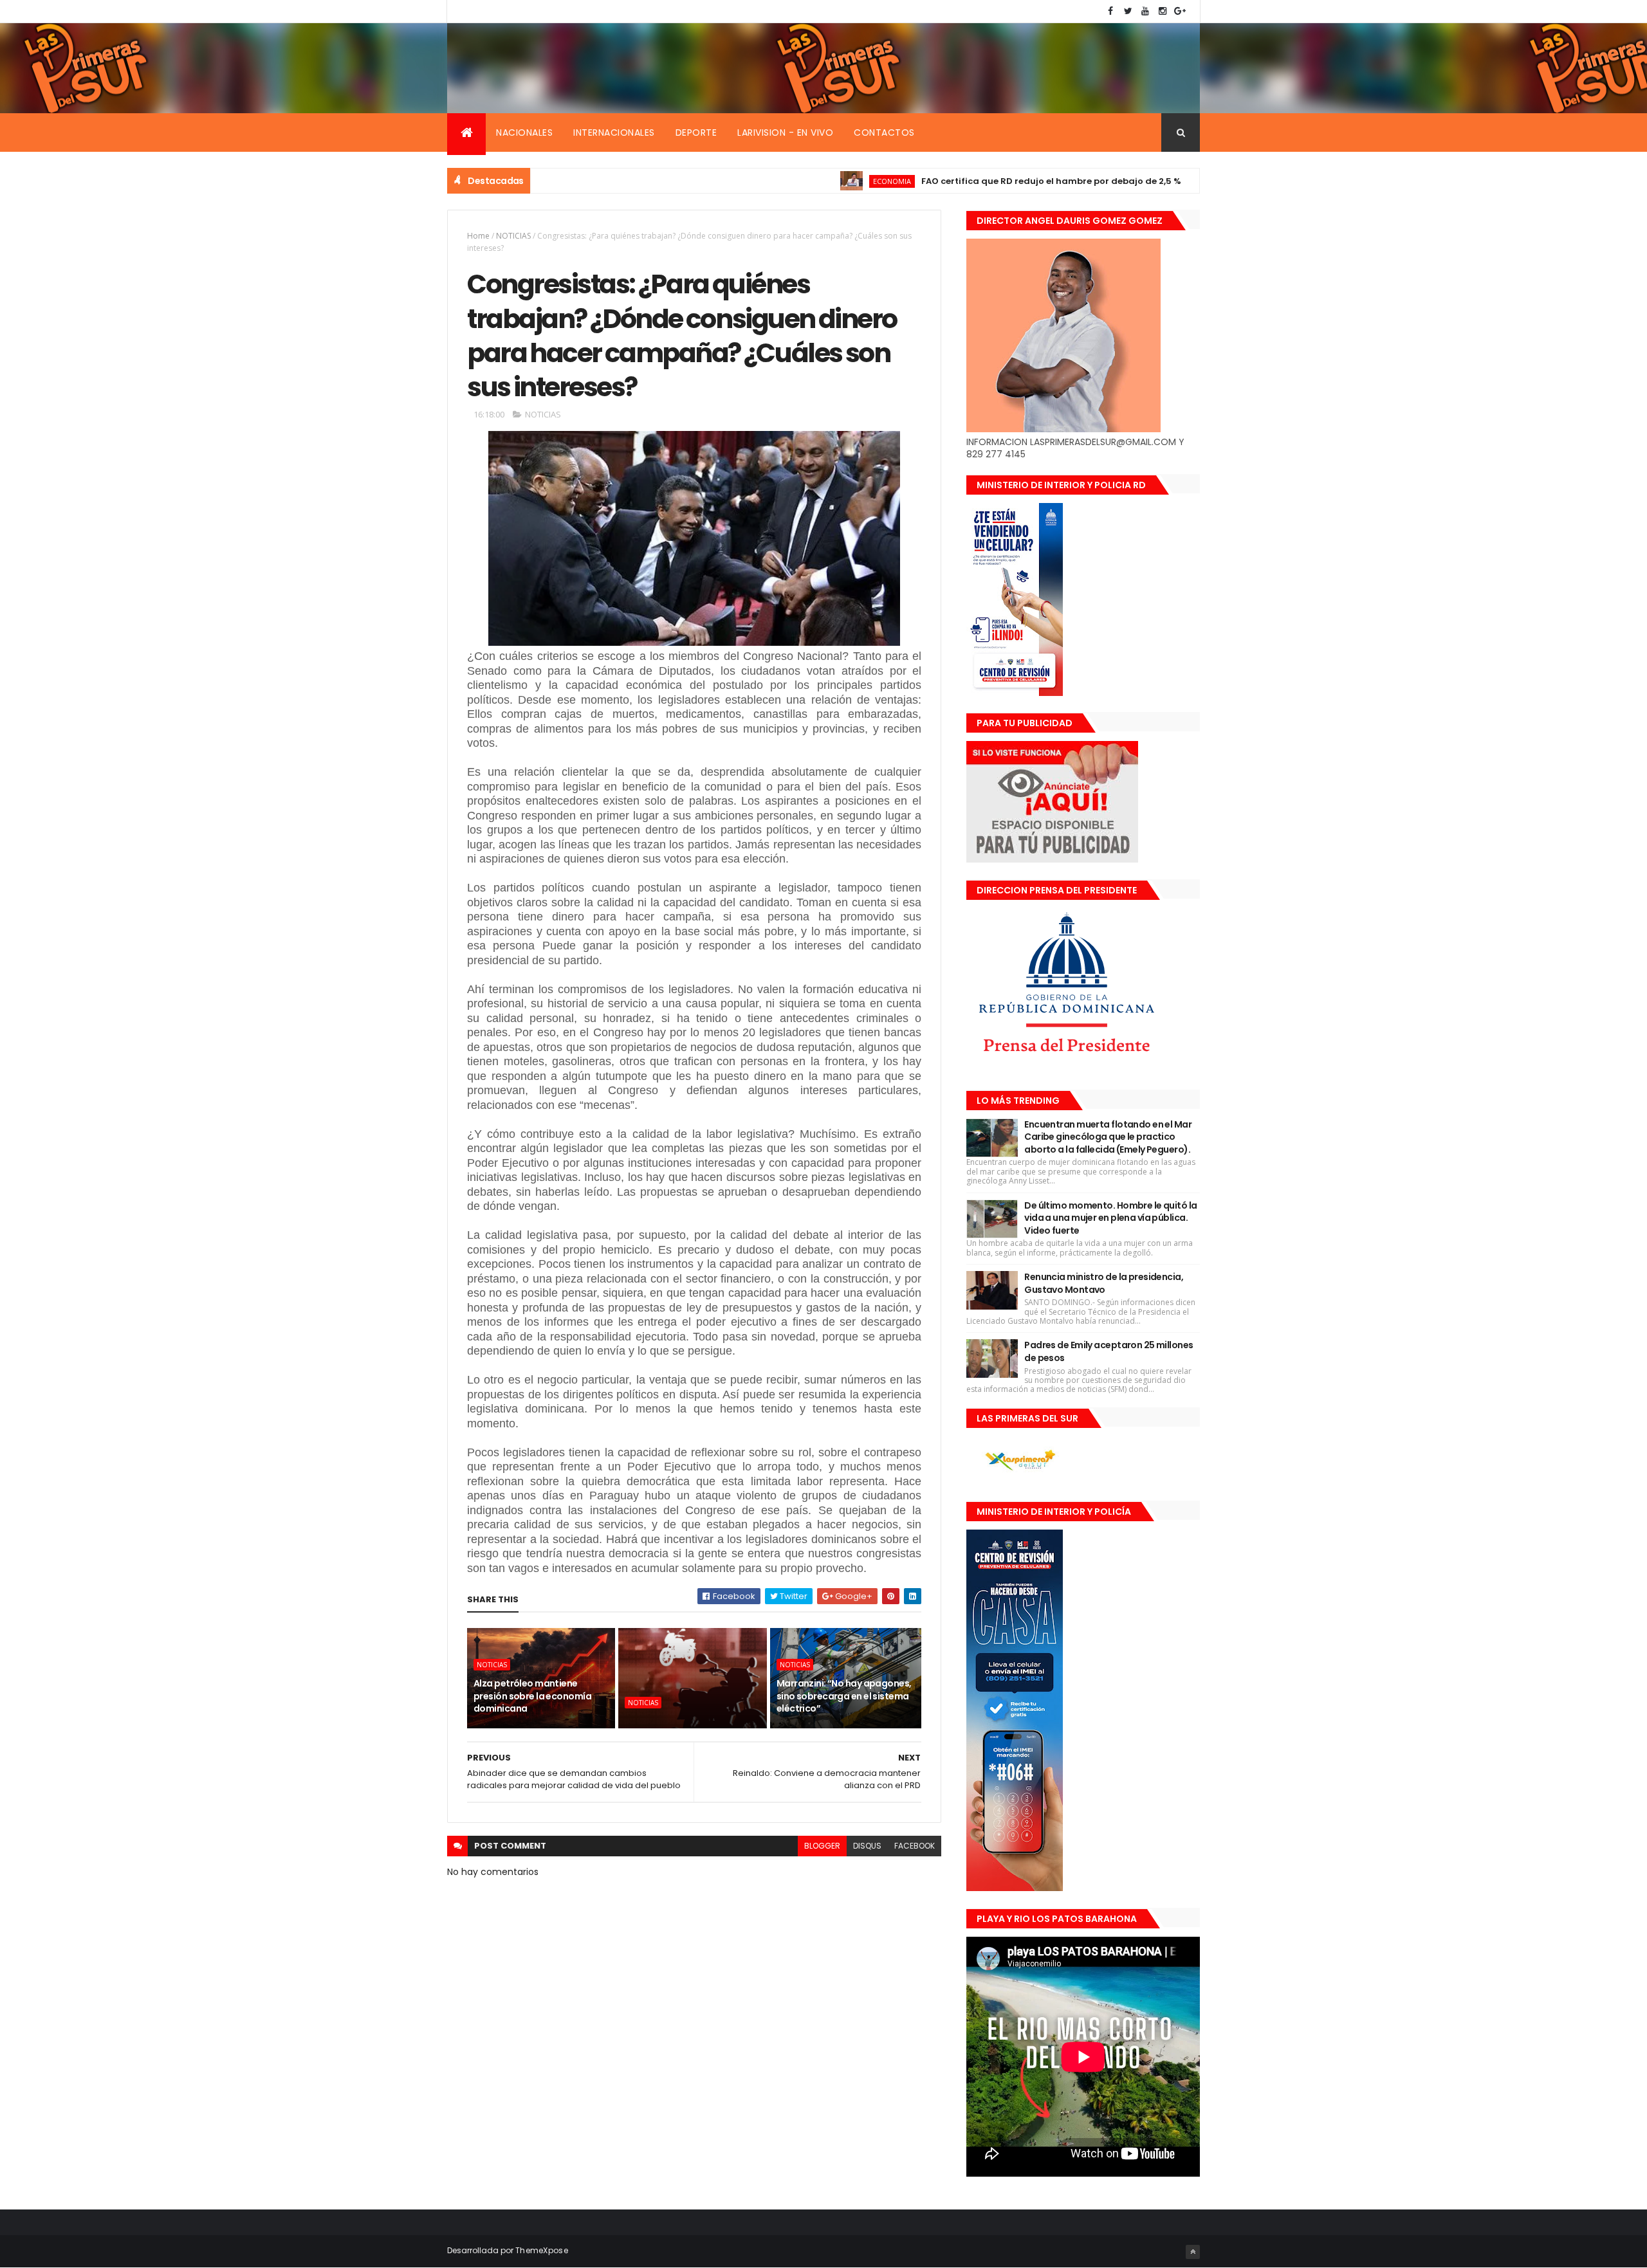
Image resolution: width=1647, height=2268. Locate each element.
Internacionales (614, 133)
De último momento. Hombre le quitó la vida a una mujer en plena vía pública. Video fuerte (1110, 1218)
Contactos (884, 133)
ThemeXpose (542, 2250)
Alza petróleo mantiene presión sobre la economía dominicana (532, 1696)
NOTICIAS (1172, 181)
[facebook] (1110, 11)
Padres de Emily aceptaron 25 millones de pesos (1109, 1351)
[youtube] (1145, 11)
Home (478, 236)
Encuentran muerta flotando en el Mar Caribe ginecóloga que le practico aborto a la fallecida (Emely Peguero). (1108, 1137)
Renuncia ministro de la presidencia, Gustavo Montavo (1104, 1283)
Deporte (696, 133)
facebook (915, 1846)
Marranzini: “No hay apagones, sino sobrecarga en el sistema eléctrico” (844, 1696)
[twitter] (1128, 11)
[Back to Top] (1193, 2252)
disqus (867, 1846)
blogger (822, 1846)
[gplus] (1180, 11)
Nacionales (524, 133)
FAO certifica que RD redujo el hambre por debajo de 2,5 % (973, 181)
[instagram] (1163, 11)
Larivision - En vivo (785, 133)
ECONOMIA (814, 181)
